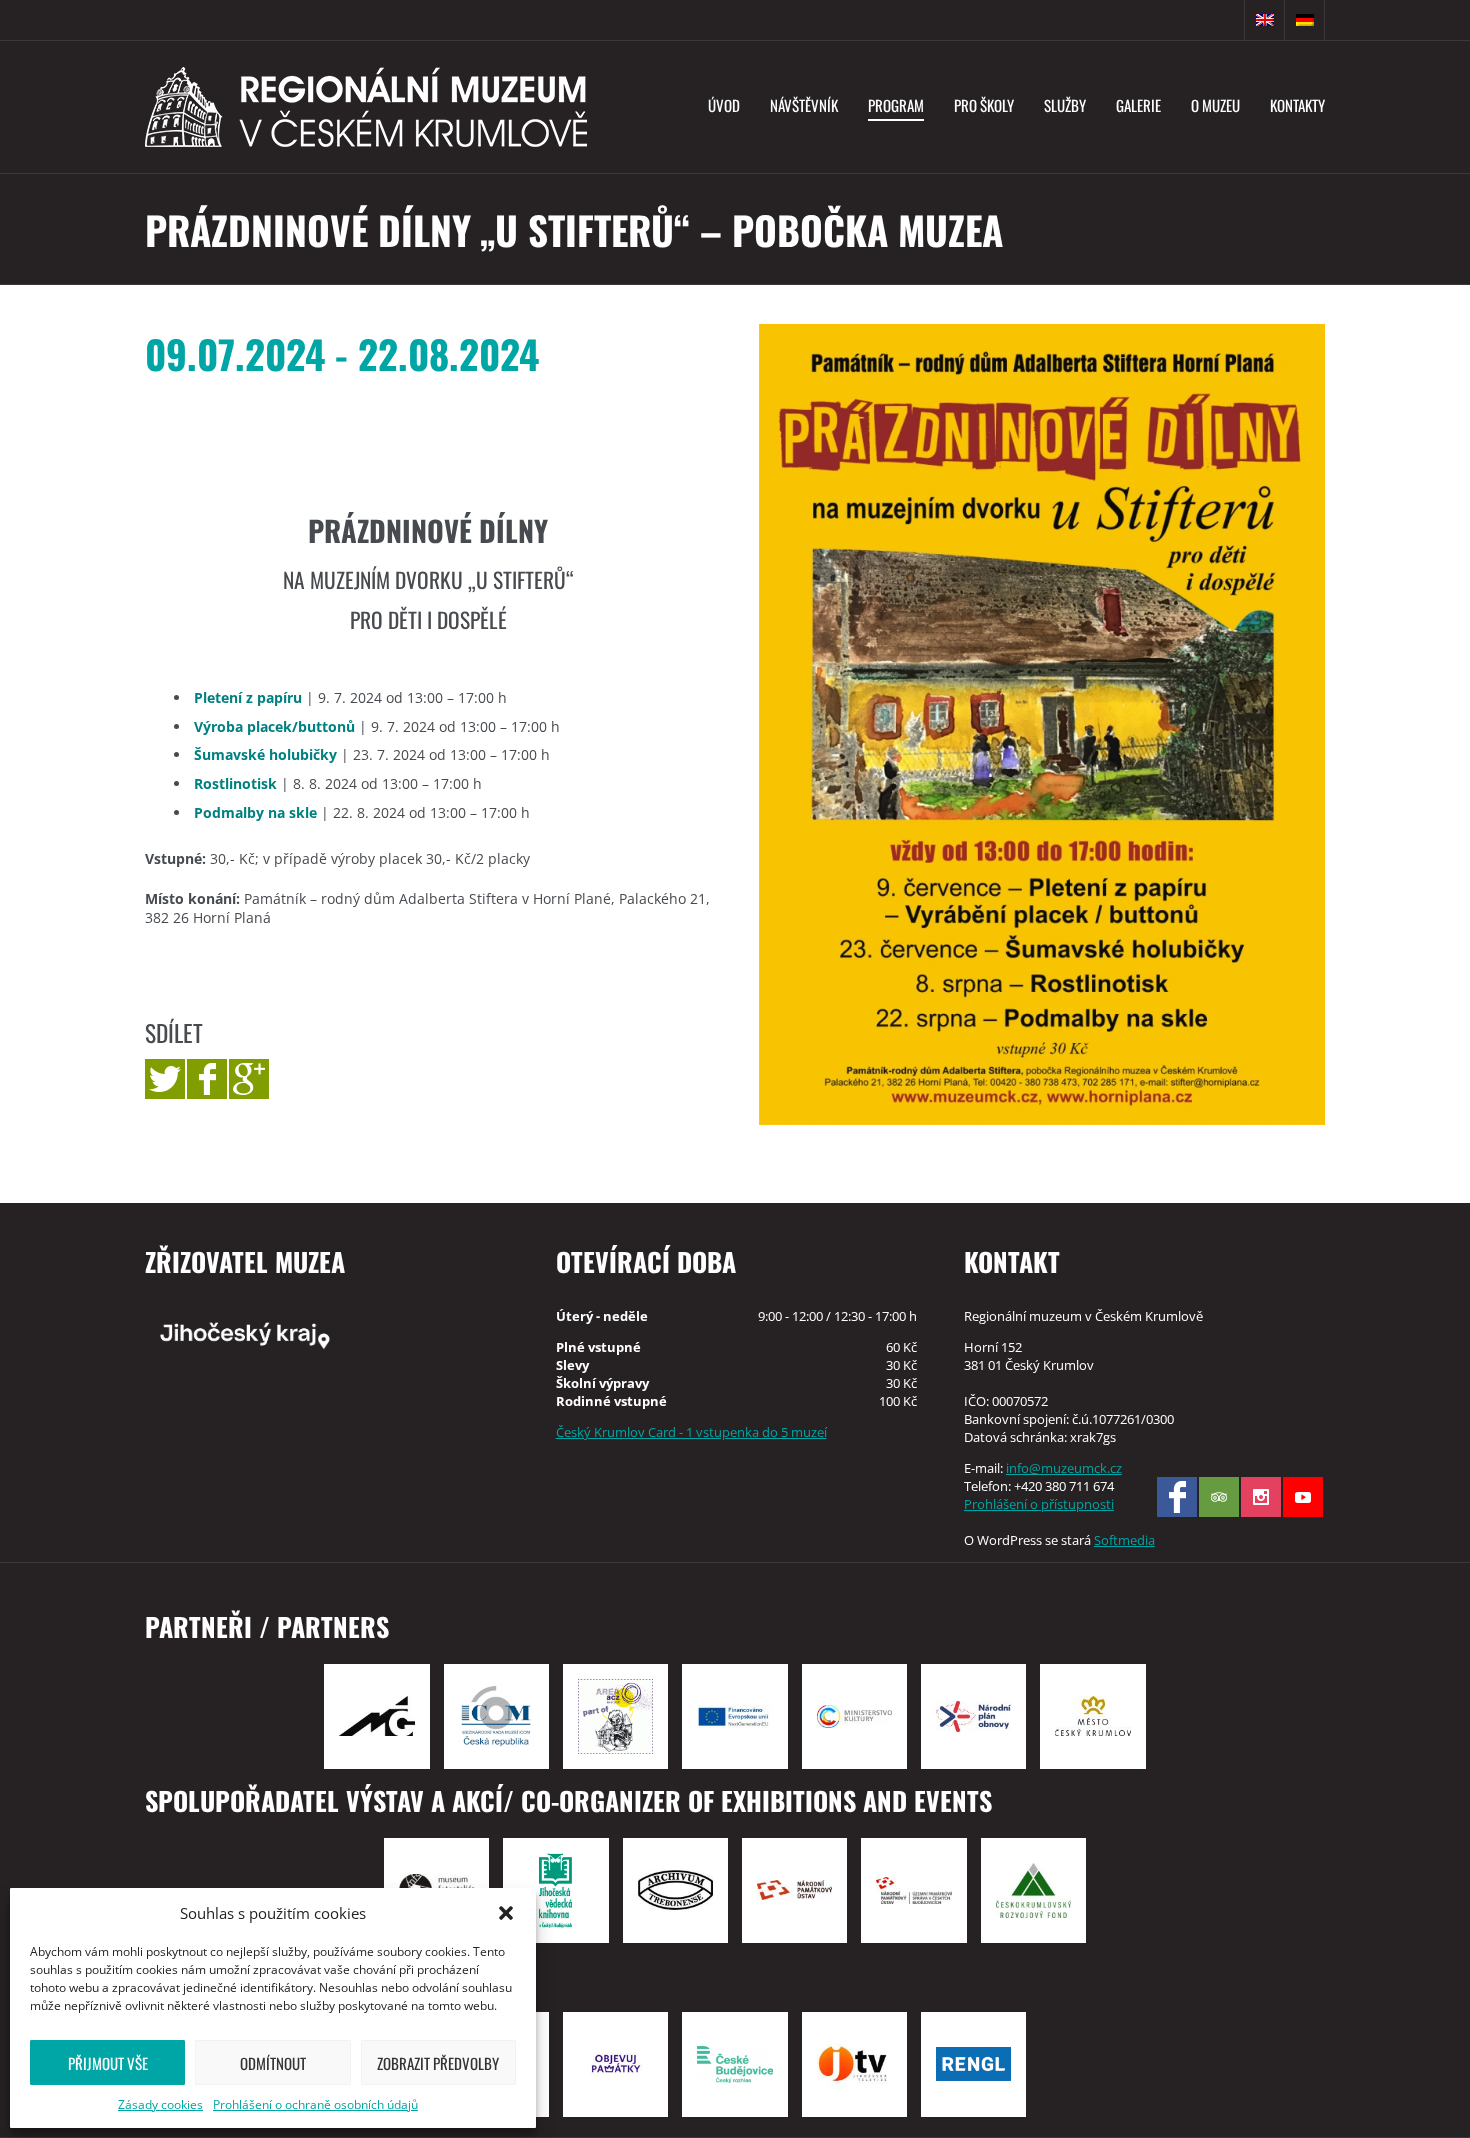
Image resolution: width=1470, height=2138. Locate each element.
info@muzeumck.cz (1064, 1468)
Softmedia (1124, 1540)
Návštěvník (804, 105)
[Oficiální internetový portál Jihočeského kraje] (326, 1334)
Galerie (1138, 105)
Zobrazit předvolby (438, 2063)
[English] (1265, 20)
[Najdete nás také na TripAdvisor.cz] (1219, 1497)
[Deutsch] (1305, 20)
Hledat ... (1225, 20)
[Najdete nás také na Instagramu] (1261, 1497)
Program (896, 105)
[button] (506, 1913)
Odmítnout (273, 2063)
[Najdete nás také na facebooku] (1177, 1497)
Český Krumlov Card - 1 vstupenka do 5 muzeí (691, 1432)
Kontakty (1297, 105)
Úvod (724, 105)
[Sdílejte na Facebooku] (207, 1079)
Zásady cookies (160, 2104)
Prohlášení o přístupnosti (1039, 1504)
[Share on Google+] (249, 1079)
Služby (1065, 105)
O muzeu (1215, 105)
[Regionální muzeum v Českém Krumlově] (366, 107)
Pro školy (984, 105)
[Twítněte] (165, 1079)
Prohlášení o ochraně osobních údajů (315, 2104)
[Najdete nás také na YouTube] (1303, 1497)
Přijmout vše (108, 2063)
